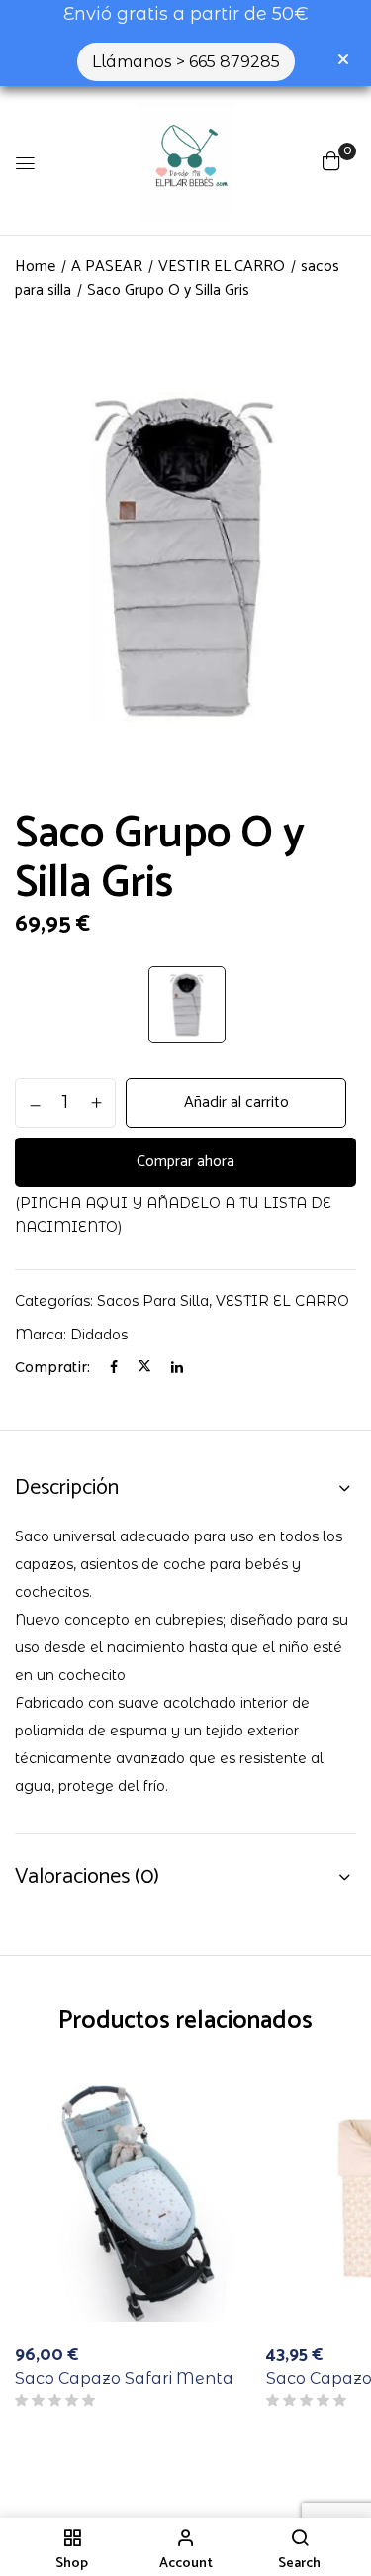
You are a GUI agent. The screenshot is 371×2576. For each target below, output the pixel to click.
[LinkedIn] (177, 1367)
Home (35, 267)
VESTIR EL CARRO (222, 267)
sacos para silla (153, 1301)
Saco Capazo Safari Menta (124, 2378)
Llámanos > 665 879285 (186, 62)
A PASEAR (107, 267)
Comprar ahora (185, 1162)
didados (99, 1335)
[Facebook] (114, 1367)
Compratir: (52, 1367)
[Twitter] (144, 1367)
